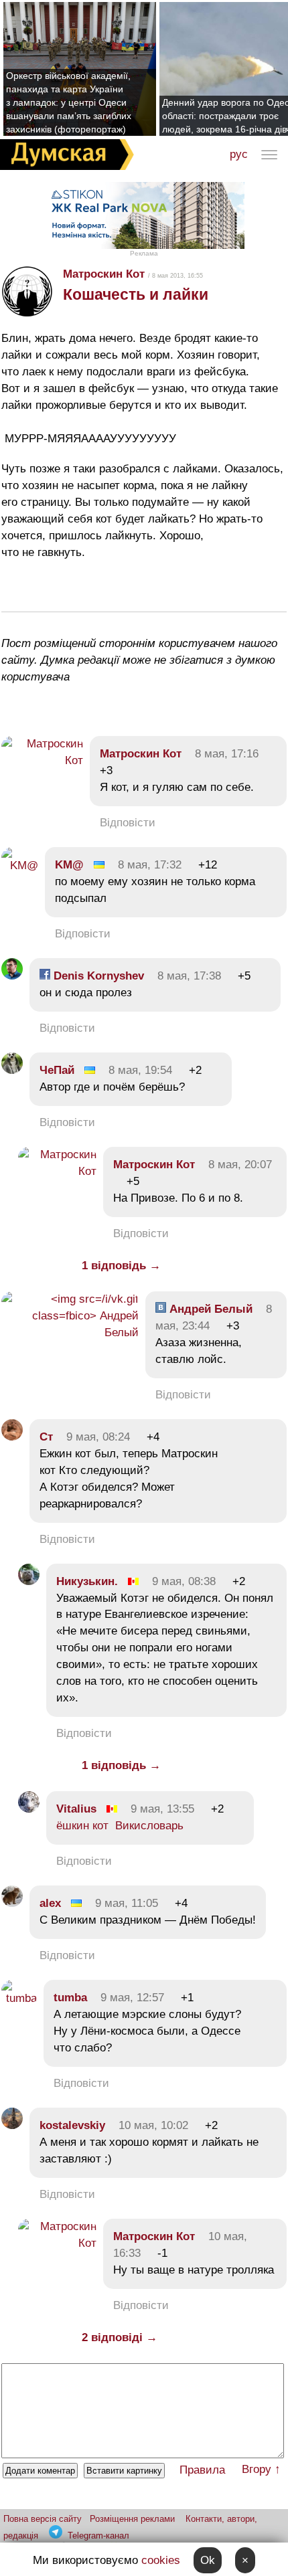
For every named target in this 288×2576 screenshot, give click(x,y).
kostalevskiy (72, 2125)
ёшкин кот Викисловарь (120, 1826)
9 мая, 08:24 (98, 1437)
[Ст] (12, 1437)
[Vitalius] (29, 1809)
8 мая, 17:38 (189, 976)
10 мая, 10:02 (153, 2125)
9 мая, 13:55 (162, 1809)
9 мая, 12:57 (132, 1998)
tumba (70, 1998)
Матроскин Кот (104, 274)
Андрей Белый (209, 1309)
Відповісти (128, 823)
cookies (161, 2560)
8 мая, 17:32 (150, 865)
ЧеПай (57, 1070)
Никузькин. (87, 1581)
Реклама (144, 253)
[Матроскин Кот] (42, 760)
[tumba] (19, 1998)
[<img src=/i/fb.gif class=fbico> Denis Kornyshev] (12, 976)
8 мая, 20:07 (240, 1165)
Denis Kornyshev (97, 976)
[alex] (12, 1903)
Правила (202, 2470)
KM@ (69, 865)
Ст (46, 1437)
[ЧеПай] (12, 1070)
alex (50, 1903)
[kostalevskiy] (12, 2125)
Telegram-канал (98, 2536)
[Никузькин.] (29, 1581)
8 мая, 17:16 (227, 754)
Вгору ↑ (261, 2469)
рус (239, 154)
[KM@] (20, 865)
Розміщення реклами (132, 2519)
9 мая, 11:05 (127, 1903)
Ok (208, 2560)
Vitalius (76, 1809)
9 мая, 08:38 (184, 1581)
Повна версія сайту (43, 2519)
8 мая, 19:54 (140, 1070)
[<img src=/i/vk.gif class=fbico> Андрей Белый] (70, 1332)
